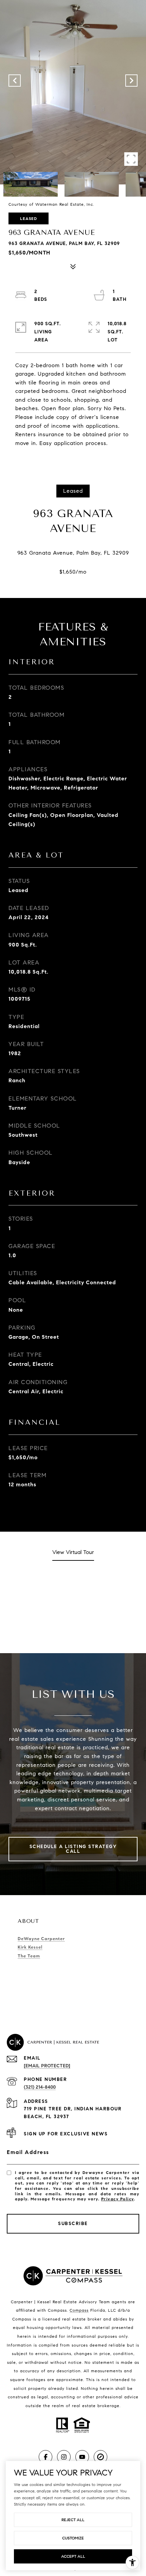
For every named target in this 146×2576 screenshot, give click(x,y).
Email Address (28, 2152)
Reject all (73, 2520)
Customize (73, 2538)
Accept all (73, 2556)
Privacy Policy (117, 2199)
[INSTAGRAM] (64, 2457)
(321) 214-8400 (40, 2087)
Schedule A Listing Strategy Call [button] (73, 1849)
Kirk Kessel (30, 1947)
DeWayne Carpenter (41, 1939)
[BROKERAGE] (101, 2457)
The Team (29, 1956)
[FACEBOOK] (45, 2457)
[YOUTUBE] (82, 2457)
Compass (79, 2310)
